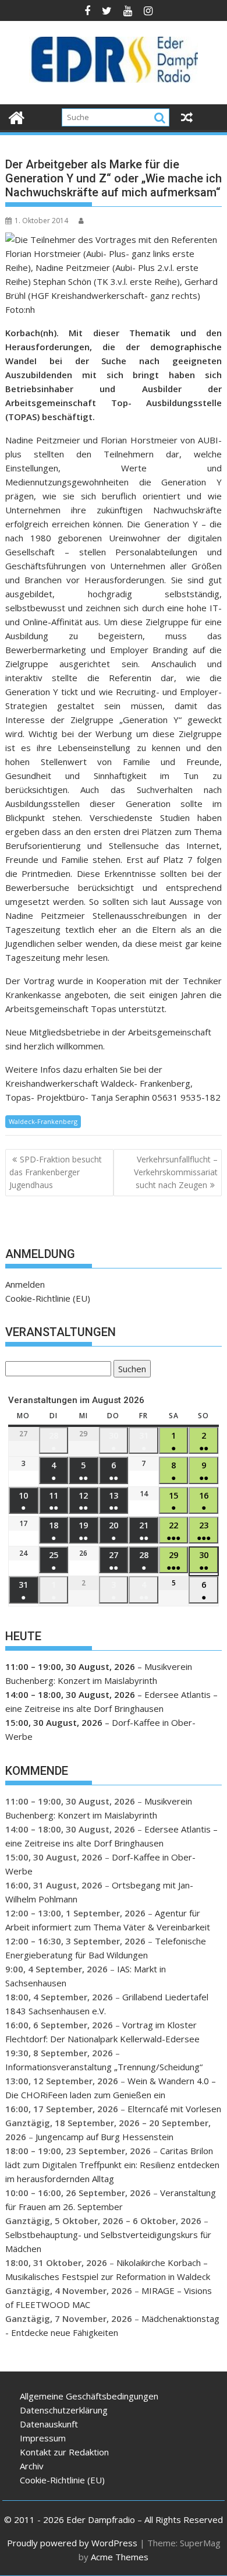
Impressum (43, 2438)
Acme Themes (120, 2557)
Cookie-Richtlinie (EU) (48, 1298)
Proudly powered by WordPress (72, 2543)
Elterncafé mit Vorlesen (174, 2109)
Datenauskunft (49, 2424)
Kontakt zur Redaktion (64, 2452)
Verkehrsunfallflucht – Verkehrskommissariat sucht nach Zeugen (176, 1172)
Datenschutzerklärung (64, 2410)
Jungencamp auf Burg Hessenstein (104, 2137)
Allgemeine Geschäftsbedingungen (89, 2396)
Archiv (32, 2466)
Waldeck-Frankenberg (43, 1121)
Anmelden (25, 1284)
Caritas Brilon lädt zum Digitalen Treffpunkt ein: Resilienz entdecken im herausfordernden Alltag (112, 2165)
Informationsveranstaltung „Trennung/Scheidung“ (104, 2067)
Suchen (130, 1370)
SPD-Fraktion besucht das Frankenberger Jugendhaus (56, 1172)
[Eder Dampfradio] (17, 116)
